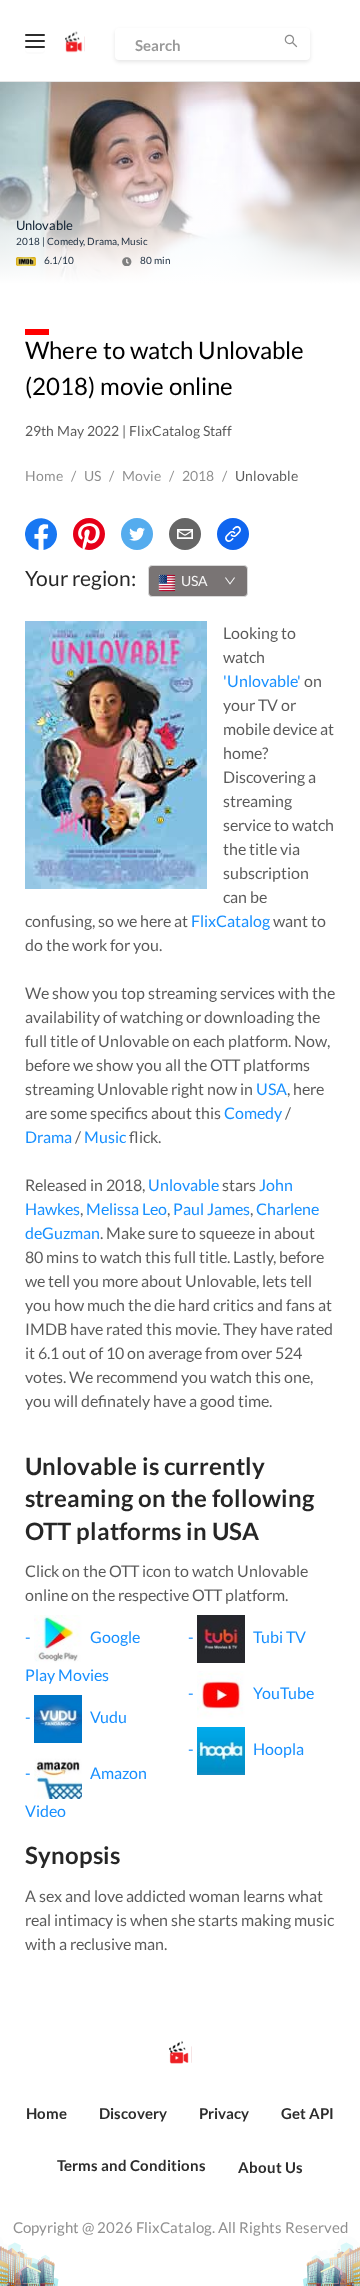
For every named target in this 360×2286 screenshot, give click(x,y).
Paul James (211, 1208)
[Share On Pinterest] (89, 534)
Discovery (133, 2113)
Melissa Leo (126, 1208)
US (92, 475)
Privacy (224, 2113)
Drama (48, 1136)
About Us (270, 2167)
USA (271, 1088)
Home (44, 475)
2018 (198, 475)
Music (105, 1136)
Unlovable (183, 1184)
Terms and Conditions (131, 2165)
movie (141, 475)
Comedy (253, 1112)
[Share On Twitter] (137, 534)
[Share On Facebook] (41, 534)
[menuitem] (46, 2124)
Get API (307, 2113)
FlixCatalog (230, 920)
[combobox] (198, 581)
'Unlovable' (262, 680)
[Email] (185, 534)
